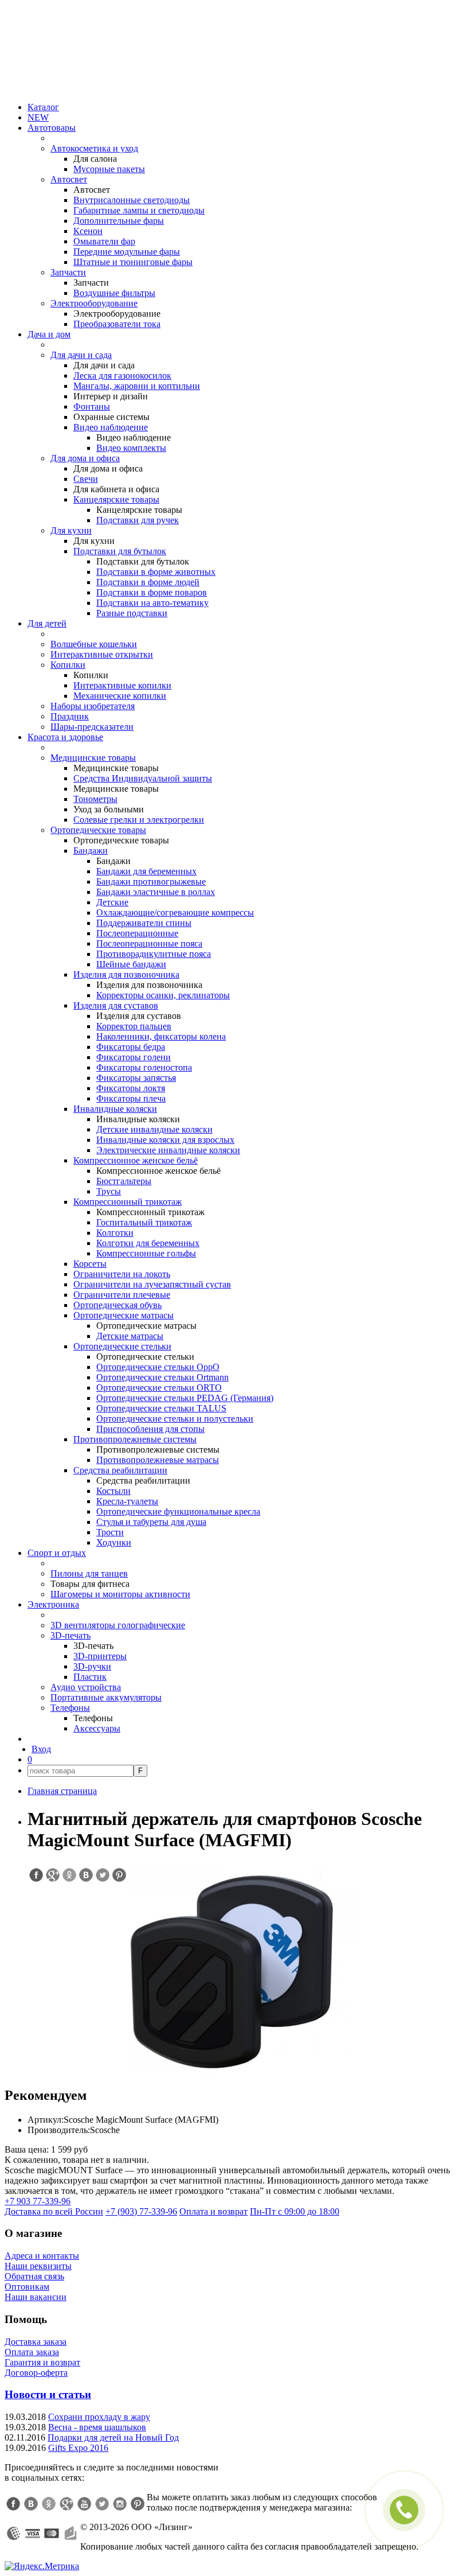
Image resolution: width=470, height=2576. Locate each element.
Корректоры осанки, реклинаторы (163, 995)
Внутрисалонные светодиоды (132, 200)
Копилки (68, 665)
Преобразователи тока (117, 324)
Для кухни (71, 530)
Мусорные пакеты (109, 169)
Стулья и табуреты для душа (151, 1522)
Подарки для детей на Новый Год (113, 2437)
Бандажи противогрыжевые (151, 882)
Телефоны (70, 1708)
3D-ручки (92, 1666)
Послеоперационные (137, 933)
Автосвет (69, 179)
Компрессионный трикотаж (128, 1202)
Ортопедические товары (98, 830)
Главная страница (62, 1791)
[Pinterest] (138, 2504)
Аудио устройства (86, 1687)
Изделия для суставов (116, 1005)
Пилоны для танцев (89, 1573)
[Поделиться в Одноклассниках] (69, 1875)
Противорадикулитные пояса (154, 954)
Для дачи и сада (81, 355)
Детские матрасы (130, 1336)
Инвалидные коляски (115, 1109)
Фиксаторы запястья (136, 1078)
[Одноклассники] (49, 2504)
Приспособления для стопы (150, 1429)
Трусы (109, 1191)
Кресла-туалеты (127, 1501)
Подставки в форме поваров (152, 592)
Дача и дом (49, 334)
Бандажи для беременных (146, 871)
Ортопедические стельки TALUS (161, 1408)
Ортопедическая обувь (117, 1305)
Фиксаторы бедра (131, 1047)
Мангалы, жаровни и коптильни (137, 386)
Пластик (90, 1677)
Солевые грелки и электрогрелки (139, 820)
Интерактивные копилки (122, 685)
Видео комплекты (131, 448)
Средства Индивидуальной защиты (143, 778)
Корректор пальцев (134, 1026)
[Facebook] (13, 2504)
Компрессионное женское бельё (136, 1160)
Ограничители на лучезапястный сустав (152, 1284)
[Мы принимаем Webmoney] (14, 2534)
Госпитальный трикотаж (144, 1222)
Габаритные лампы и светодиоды (139, 210)
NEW (38, 117)
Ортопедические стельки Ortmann (162, 1377)
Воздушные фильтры (114, 293)
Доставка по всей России (54, 2211)
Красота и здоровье (65, 737)
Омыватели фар (104, 241)
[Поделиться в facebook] (36, 1875)
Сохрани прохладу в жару (99, 2417)
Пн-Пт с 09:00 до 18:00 (295, 2211)
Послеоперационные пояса (149, 943)
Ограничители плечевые (122, 1295)
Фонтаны (92, 406)
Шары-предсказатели (92, 727)
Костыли (113, 1491)
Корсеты (90, 1264)
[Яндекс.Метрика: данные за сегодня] (42, 2566)
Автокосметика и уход (94, 148)
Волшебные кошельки (94, 644)
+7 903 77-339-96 (38, 2201)
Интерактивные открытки (102, 654)
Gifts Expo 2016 (78, 2448)
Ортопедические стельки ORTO (159, 1388)
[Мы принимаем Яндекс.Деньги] (70, 2534)
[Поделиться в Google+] (52, 1875)
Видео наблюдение (111, 427)
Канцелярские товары (116, 499)
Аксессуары (97, 1728)
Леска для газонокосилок (122, 375)
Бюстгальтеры (124, 1181)
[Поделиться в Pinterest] (119, 1875)
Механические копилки (120, 696)
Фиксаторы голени (134, 1057)
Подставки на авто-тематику (152, 603)
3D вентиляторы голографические (118, 1625)
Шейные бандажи (131, 964)
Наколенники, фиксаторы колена (161, 1036)
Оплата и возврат (214, 2211)
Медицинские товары (93, 758)
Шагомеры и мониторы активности (120, 1594)
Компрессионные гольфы (146, 1253)
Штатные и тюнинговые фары (133, 262)
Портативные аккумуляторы (106, 1697)
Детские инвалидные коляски (154, 1129)
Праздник (70, 716)
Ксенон (88, 231)
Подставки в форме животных (156, 572)
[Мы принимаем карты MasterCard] (52, 2534)
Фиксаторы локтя (131, 1088)
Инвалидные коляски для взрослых (165, 1140)
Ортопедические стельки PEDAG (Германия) (185, 1398)
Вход (41, 1749)
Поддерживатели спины (144, 923)
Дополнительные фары (119, 221)
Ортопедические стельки (122, 1346)
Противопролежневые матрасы (158, 1460)
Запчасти (68, 272)
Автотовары (52, 128)
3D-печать (70, 1635)
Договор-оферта (36, 2373)
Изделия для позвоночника (126, 974)
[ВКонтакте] (31, 2504)
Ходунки (114, 1542)
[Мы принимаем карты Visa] (33, 2534)
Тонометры (95, 799)
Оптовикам (27, 2287)
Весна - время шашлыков (97, 2427)
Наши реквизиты (38, 2266)
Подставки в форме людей (148, 582)
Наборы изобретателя (93, 706)
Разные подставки (132, 613)
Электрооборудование (94, 303)
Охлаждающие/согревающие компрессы (175, 913)
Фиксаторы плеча (131, 1098)
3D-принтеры (100, 1656)
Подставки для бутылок (120, 551)
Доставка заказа (36, 2342)
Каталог (43, 107)
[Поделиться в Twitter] (102, 1875)
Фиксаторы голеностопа (144, 1067)
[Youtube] (84, 2504)
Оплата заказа (32, 2352)
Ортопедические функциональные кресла (178, 1511)
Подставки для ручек (138, 520)
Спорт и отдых (57, 1553)
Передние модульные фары (127, 252)
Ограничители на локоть (122, 1274)
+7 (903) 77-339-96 (141, 2211)
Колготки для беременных (148, 1243)
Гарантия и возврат (42, 2362)
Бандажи (91, 851)
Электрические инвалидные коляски (168, 1150)
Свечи (86, 479)
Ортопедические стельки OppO (158, 1367)
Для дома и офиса (85, 458)
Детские (112, 902)
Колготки (115, 1233)
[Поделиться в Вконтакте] (85, 1875)
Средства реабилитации (120, 1470)
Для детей (47, 623)
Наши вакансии (36, 2297)
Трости (110, 1532)
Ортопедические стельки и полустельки (175, 1419)
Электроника (53, 1604)
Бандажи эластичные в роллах (156, 892)
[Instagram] (120, 2504)
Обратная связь (34, 2276)
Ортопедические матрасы (124, 1315)
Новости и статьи (48, 2394)
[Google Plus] (66, 2504)
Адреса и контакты (42, 2256)
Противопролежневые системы (135, 1439)
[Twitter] (102, 2504)
